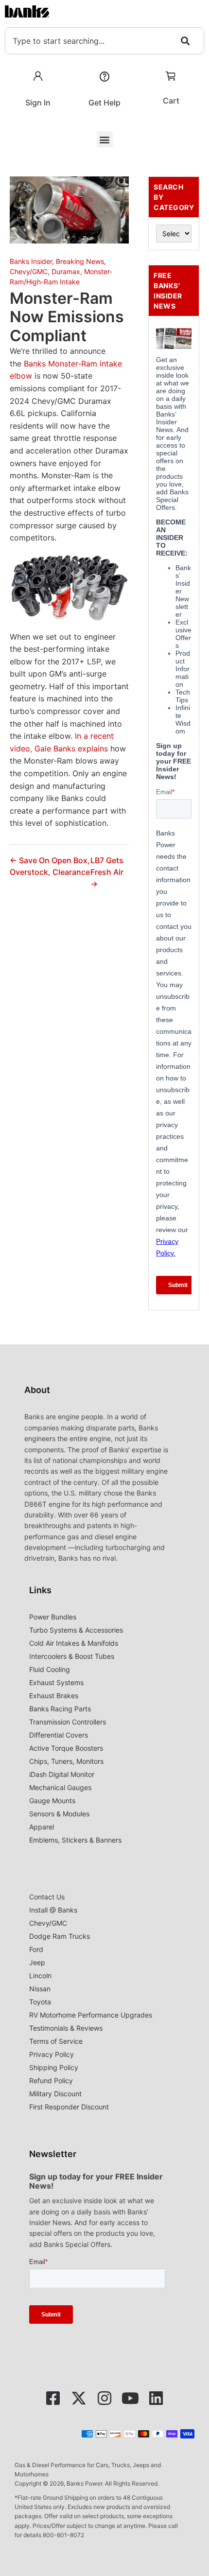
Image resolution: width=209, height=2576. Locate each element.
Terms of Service (56, 2041)
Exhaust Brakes (54, 1696)
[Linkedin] (156, 2398)
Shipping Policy (54, 2067)
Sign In (38, 103)
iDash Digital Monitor (62, 1774)
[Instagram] (104, 2398)
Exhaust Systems (56, 1682)
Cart (171, 101)
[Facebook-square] (53, 2398)
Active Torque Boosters (66, 1748)
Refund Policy (51, 2080)
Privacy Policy (52, 2054)
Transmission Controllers (68, 1722)
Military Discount (55, 2094)
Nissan (40, 1989)
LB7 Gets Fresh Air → (107, 872)
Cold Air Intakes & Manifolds (74, 1643)
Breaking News (80, 261)
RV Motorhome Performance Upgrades (91, 2015)
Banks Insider (31, 261)
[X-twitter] (79, 2398)
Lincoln (40, 1976)
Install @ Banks (53, 1910)
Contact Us (47, 1897)
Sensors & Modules (59, 1814)
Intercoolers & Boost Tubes (72, 1656)
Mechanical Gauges (60, 1787)
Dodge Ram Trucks (60, 1936)
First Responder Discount (69, 2107)
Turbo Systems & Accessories (76, 1630)
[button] (105, 139)
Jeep (37, 1962)
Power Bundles (53, 1617)
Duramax (66, 271)
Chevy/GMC (29, 271)
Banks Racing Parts (60, 1709)
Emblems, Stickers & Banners (75, 1840)
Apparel (42, 1827)
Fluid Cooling (50, 1669)
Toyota (40, 2002)
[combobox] (104, 41)
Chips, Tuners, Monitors (66, 1761)
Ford (36, 1949)
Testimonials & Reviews (66, 2028)
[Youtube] (130, 2398)
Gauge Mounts (52, 1801)
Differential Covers (59, 1735)
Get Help (104, 103)
